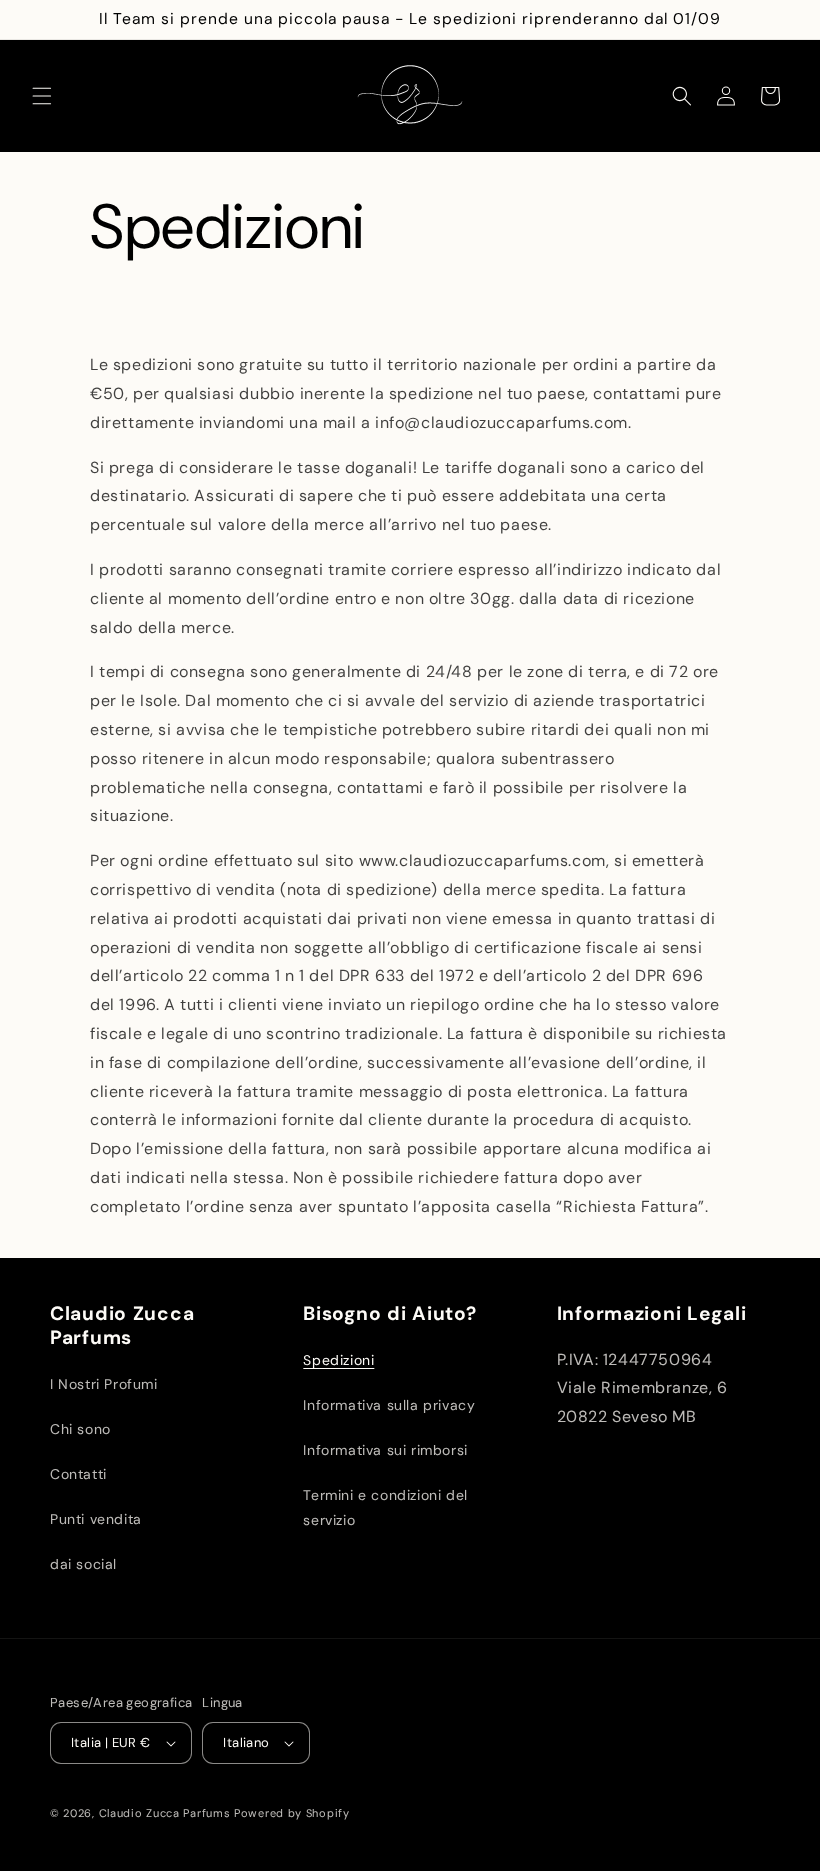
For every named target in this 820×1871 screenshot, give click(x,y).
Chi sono (80, 1429)
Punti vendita (96, 1519)
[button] (42, 96)
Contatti (78, 1474)
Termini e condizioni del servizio (385, 1507)
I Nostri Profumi (104, 1384)
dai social (83, 1564)
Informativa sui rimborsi (385, 1450)
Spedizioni (338, 1360)
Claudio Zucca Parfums (165, 1813)
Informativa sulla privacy (389, 1405)
